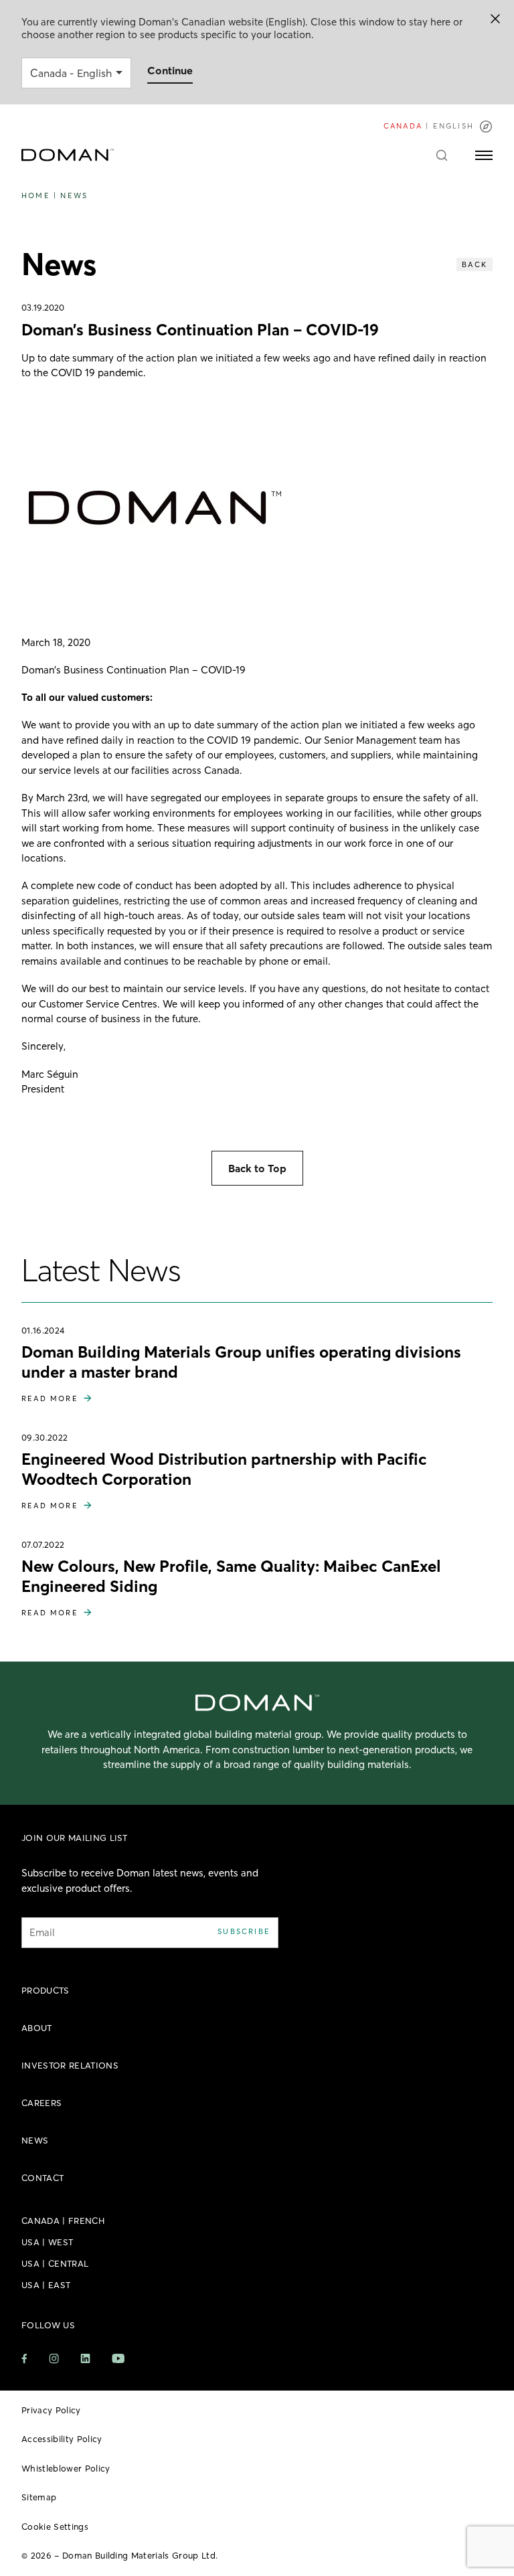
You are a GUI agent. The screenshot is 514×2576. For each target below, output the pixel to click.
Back (475, 264)
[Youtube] (118, 2358)
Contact (42, 2178)
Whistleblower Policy (66, 2468)
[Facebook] (24, 2359)
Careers (41, 2103)
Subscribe (244, 1931)
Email (42, 1932)
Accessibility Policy (62, 2439)
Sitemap (39, 2497)
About (37, 2028)
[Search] (442, 155)
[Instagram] (54, 2359)
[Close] (495, 19)
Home (36, 195)
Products (46, 1990)
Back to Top (257, 1168)
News (74, 195)
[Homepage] (68, 155)
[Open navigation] (484, 155)
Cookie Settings (55, 2526)
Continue (170, 70)
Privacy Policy (51, 2410)
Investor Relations (70, 2065)
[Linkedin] (85, 2358)
